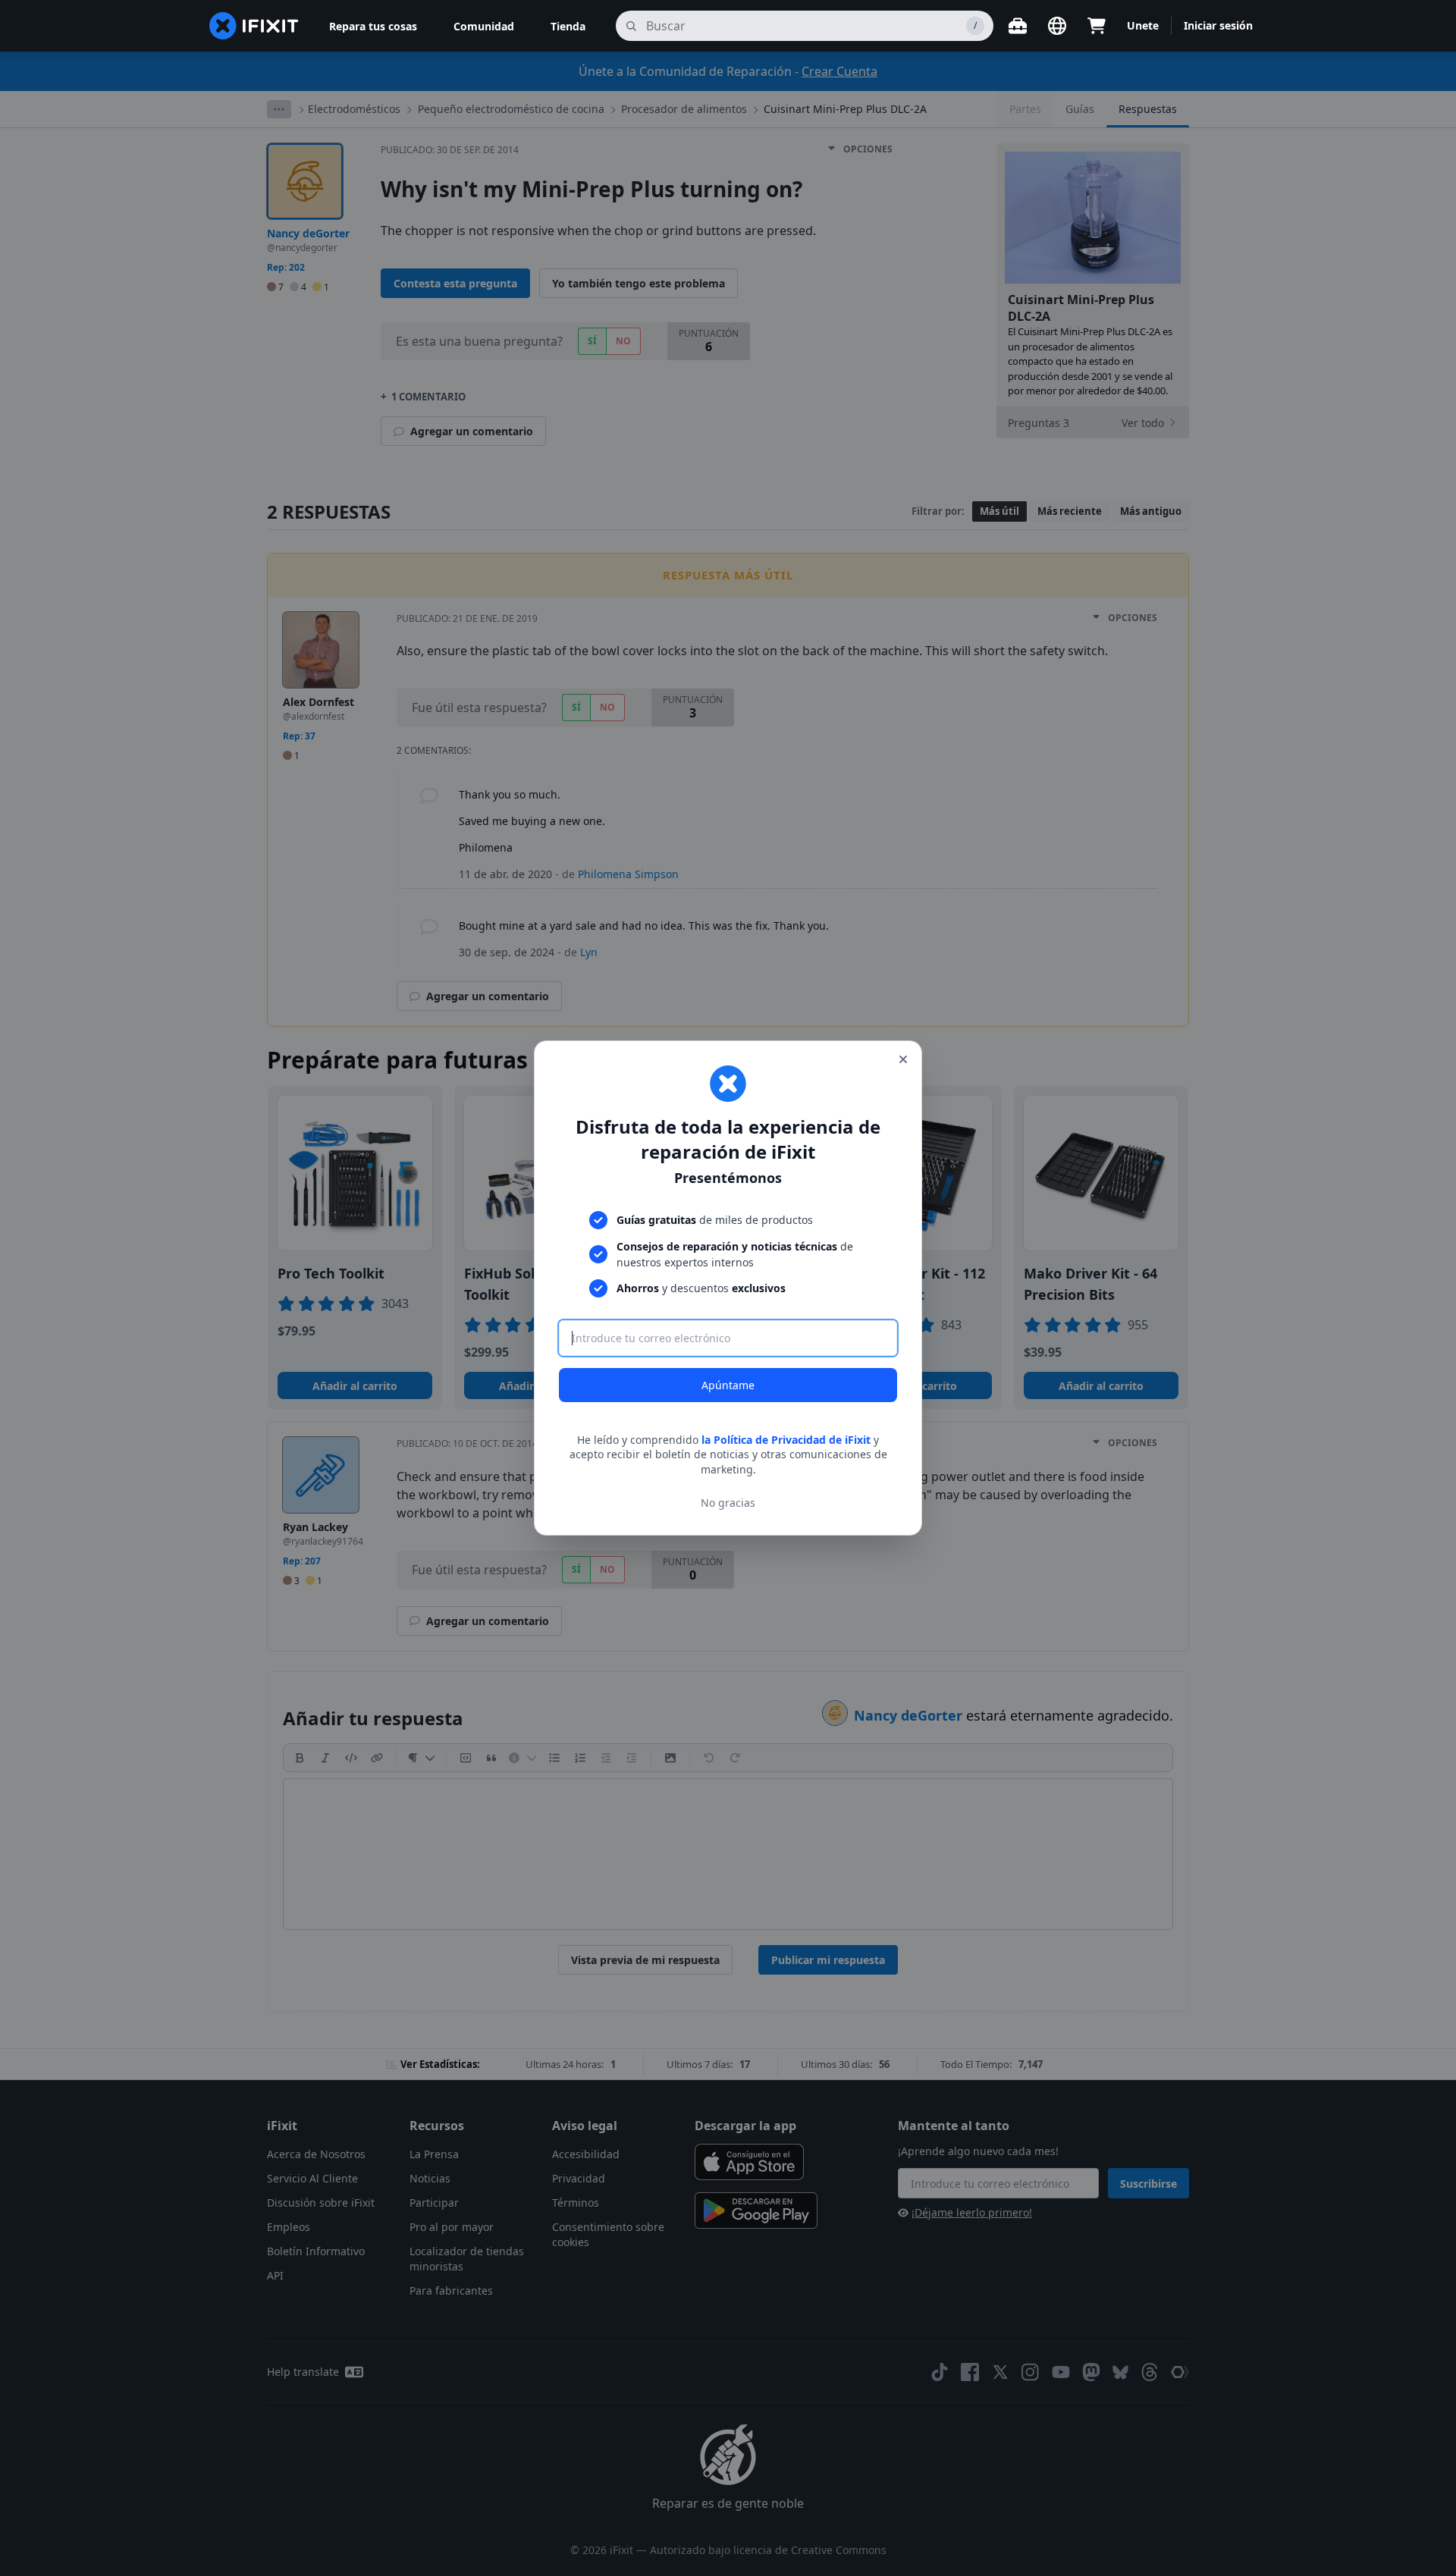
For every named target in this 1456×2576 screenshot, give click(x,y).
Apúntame (728, 1385)
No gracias (728, 1503)
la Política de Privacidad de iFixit (786, 1440)
